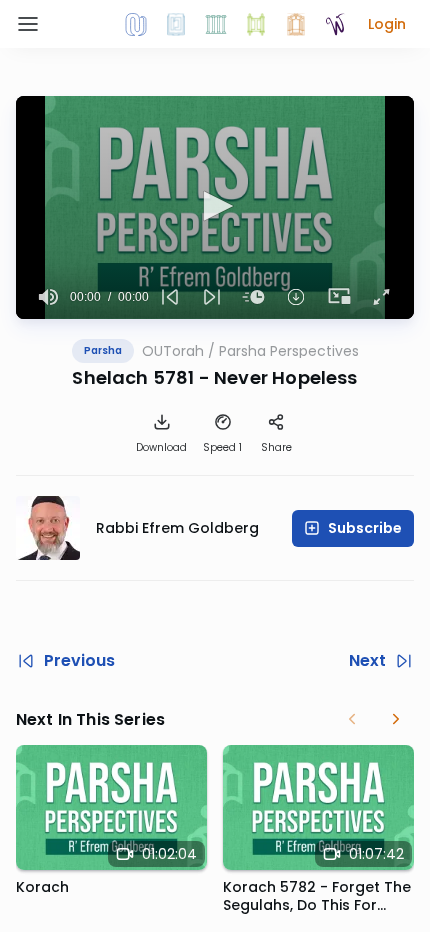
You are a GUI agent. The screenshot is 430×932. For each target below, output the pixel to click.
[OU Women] (336, 24)
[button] (387, 24)
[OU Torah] (136, 24)
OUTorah (173, 351)
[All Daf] (296, 24)
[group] (49, 297)
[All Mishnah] (176, 24)
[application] (215, 207)
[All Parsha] (256, 24)
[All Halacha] (216, 24)
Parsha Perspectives (289, 351)
